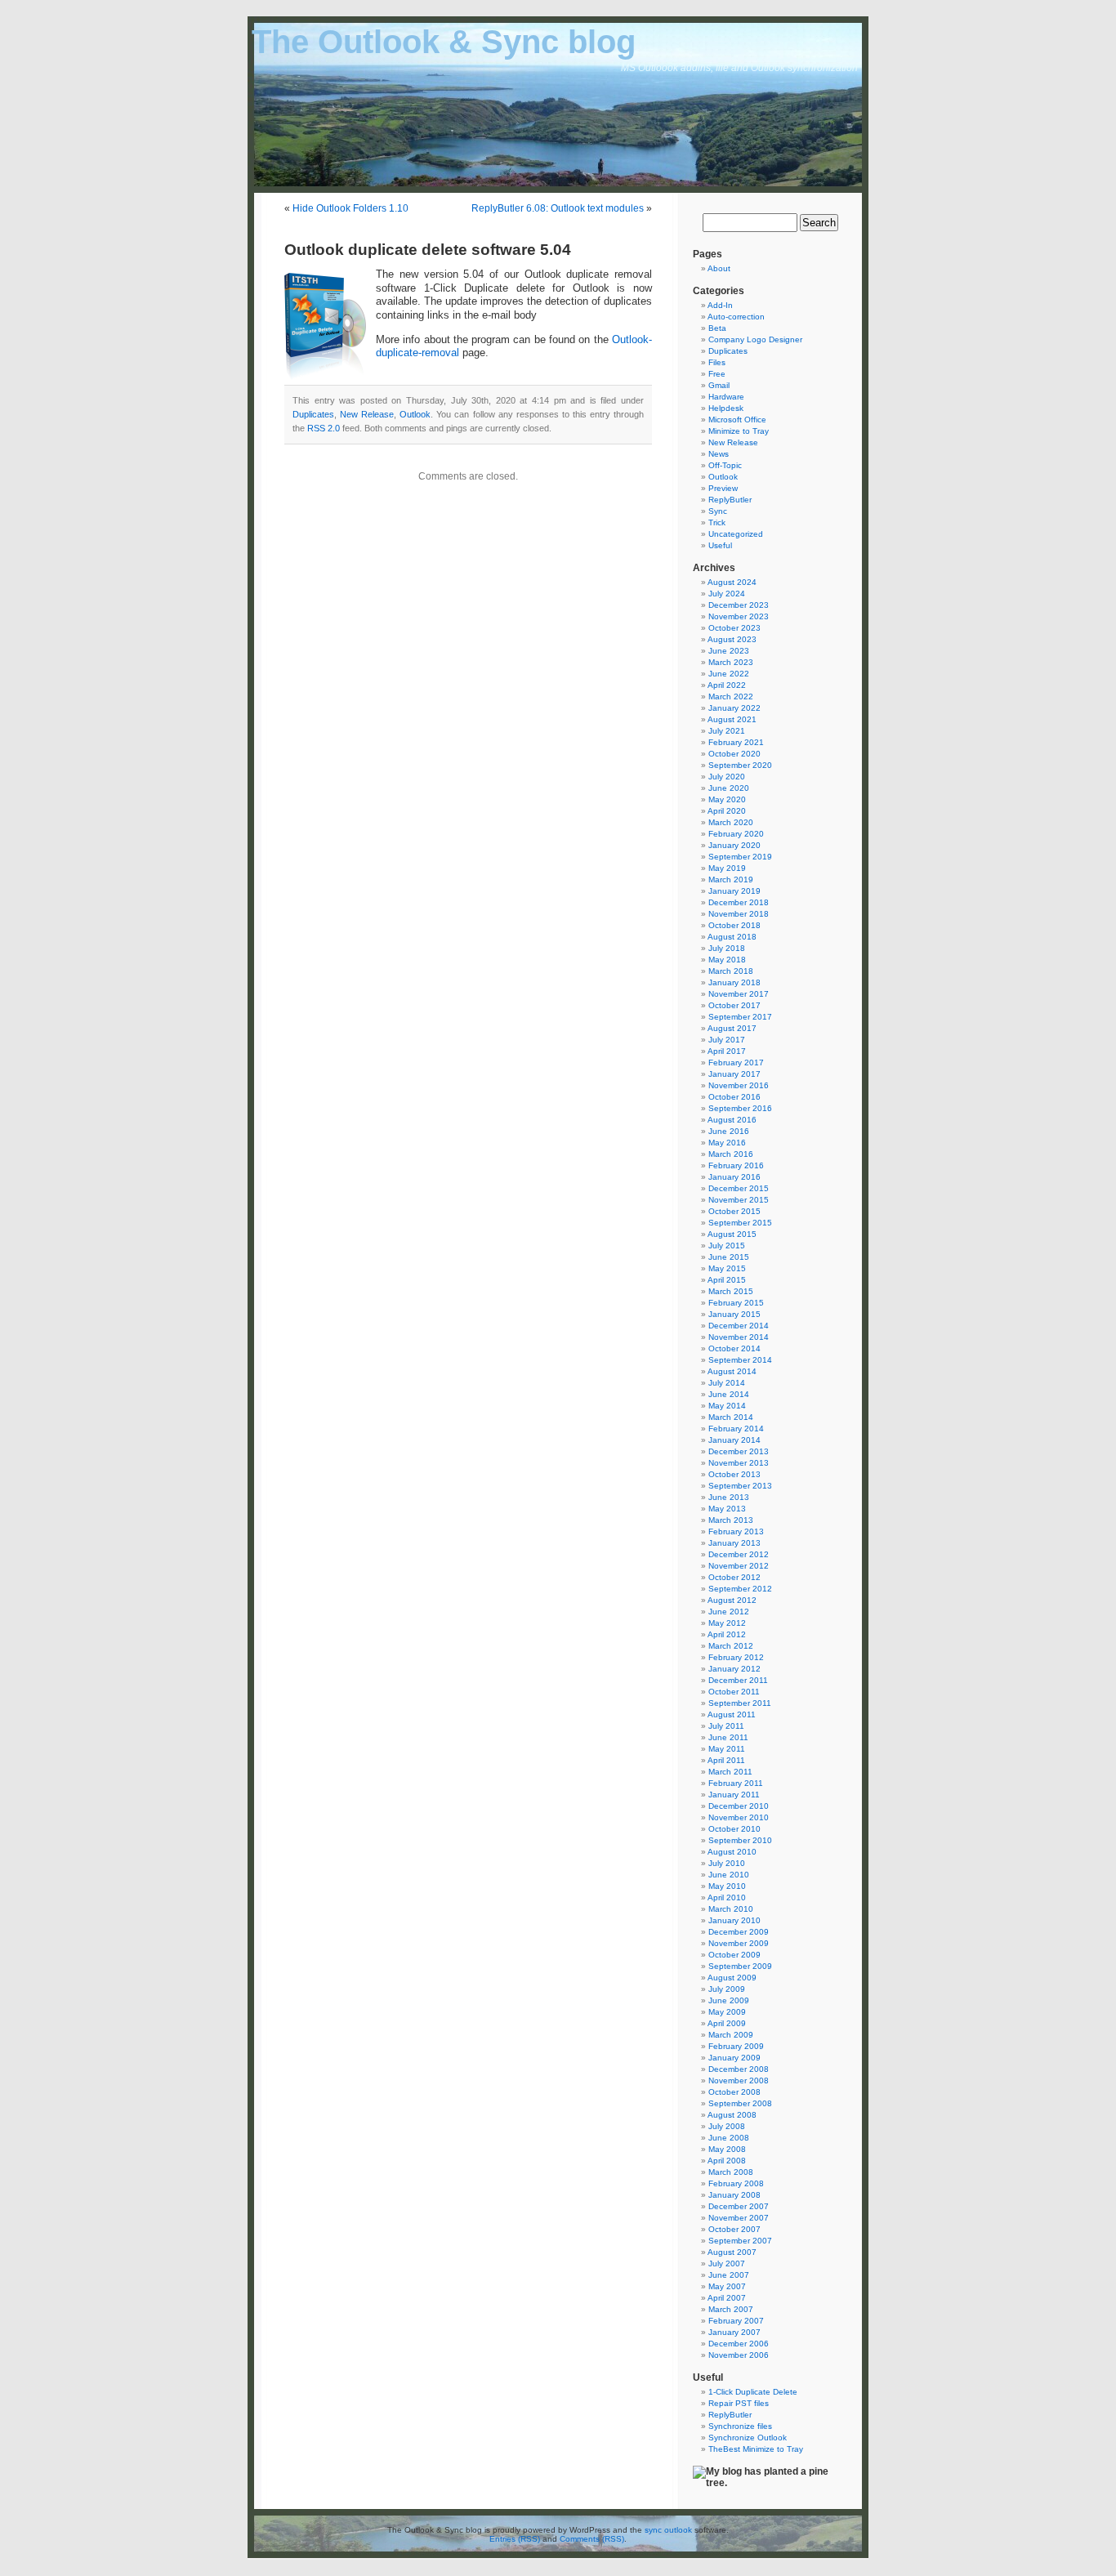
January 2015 (734, 1314)
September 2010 (740, 1840)
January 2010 (734, 1920)
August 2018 (732, 937)
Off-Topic (725, 465)
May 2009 (727, 2012)
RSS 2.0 (324, 428)
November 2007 (739, 2218)
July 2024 (727, 594)
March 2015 (731, 1291)
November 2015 (739, 1200)
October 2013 (734, 1474)
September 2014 (740, 1360)
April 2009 (727, 2023)
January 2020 (734, 845)
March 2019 (731, 880)
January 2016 (734, 1177)
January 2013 (734, 1543)
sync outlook (668, 2530)
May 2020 (727, 799)
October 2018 (734, 925)
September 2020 (740, 765)
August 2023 (732, 639)
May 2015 (727, 1268)
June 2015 (729, 1257)
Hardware (726, 397)
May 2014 (727, 1406)
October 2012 (734, 1577)
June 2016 (729, 1131)
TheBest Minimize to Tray (756, 2449)
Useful (720, 545)
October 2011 (734, 1692)
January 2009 (734, 2058)
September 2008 (740, 2103)
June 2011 (728, 1737)
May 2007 (727, 2286)
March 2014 (731, 1417)
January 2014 (734, 1440)
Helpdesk (726, 408)
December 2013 (739, 1451)
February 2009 (736, 2046)
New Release (367, 414)
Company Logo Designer (755, 339)
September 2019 (740, 857)
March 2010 (731, 1909)
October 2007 (734, 2229)
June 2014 (729, 1394)
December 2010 (739, 1806)
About (719, 268)
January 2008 (734, 2195)
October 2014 (734, 1348)
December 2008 (739, 2069)
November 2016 (739, 1085)
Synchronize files (740, 2426)
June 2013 (729, 1497)
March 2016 (731, 1154)
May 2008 (727, 2149)
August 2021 (732, 719)
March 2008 (731, 2172)
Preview (723, 488)
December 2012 (739, 1554)
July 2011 (726, 1726)
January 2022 (734, 708)
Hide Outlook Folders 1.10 (350, 208)
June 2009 (729, 2000)
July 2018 (727, 948)
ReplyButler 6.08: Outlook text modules (558, 208)
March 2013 (731, 1520)
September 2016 (740, 1108)
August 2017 (732, 1028)
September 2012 (740, 1589)
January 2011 (734, 1795)
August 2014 (732, 1371)
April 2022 (727, 685)
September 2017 (740, 1017)
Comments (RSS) (592, 2539)
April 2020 (727, 811)
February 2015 (736, 1303)
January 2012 (734, 1669)
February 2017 (736, 1063)
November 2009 (739, 1943)
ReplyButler (730, 500)
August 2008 (732, 2115)
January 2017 (734, 1074)
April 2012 (727, 1634)
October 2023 (734, 628)
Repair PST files (739, 2403)
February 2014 (736, 1429)
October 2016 (734, 1097)
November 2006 (739, 2355)
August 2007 (732, 2252)
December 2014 (739, 1326)
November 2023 (739, 616)
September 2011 (740, 1703)
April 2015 (727, 1280)
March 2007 (731, 2309)
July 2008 (727, 2126)
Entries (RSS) (515, 2539)
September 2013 (740, 1486)
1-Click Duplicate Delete (753, 2392)
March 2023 (731, 662)
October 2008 (734, 2092)
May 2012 (727, 1623)
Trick (717, 522)
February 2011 (736, 1783)
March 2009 (731, 2035)
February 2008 (736, 2183)
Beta (717, 328)
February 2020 (736, 834)
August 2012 (732, 1600)
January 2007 (734, 2332)
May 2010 (727, 1886)
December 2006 (739, 2344)
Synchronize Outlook (748, 2438)
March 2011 (730, 1772)
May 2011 (727, 1749)
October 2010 (734, 1829)
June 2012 (729, 1612)
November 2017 (739, 994)
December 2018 (739, 902)
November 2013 (739, 1463)
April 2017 (727, 1051)
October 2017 (734, 1005)
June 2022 (729, 674)
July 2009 (727, 1989)
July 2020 (727, 777)
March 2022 (731, 696)
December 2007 (739, 2206)
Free (717, 374)
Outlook (415, 414)
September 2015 (740, 1223)
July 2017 (727, 1040)
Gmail (719, 385)
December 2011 (738, 1680)
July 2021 (727, 731)
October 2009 (734, 1955)
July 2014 (727, 1383)
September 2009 (740, 1966)
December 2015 (739, 1188)
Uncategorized (736, 534)
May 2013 (727, 1509)
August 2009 (732, 1978)
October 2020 (734, 754)
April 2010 (727, 1897)
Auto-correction (736, 317)
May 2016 (727, 1143)
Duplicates (313, 414)
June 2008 (729, 2138)
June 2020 (729, 788)
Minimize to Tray (739, 431)
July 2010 (727, 1863)
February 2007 (736, 2321)
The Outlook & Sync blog (444, 42)
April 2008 (727, 2161)
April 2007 (727, 2298)
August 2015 (732, 1234)
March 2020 (731, 822)
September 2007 (740, 2241)
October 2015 (734, 1211)
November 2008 (739, 2080)
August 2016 (732, 1120)
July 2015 (727, 1246)
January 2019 (734, 891)
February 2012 (736, 1657)
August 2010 (732, 1852)
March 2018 (731, 971)
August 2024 (732, 582)
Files (717, 362)
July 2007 (727, 2263)
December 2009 (739, 1932)
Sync (718, 511)
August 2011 (732, 1714)
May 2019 (727, 868)
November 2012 (739, 1566)
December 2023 (739, 605)
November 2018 (739, 914)
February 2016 (736, 1165)
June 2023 (729, 651)
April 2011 (726, 1760)
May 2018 (727, 960)
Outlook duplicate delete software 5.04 (428, 250)
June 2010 (729, 1875)
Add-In (720, 305)
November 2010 (739, 1817)
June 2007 (729, 2275)
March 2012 (731, 1646)
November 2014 (739, 1337)
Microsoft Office (737, 420)
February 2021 (736, 742)
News (719, 454)
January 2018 (734, 982)
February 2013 (736, 1531)
